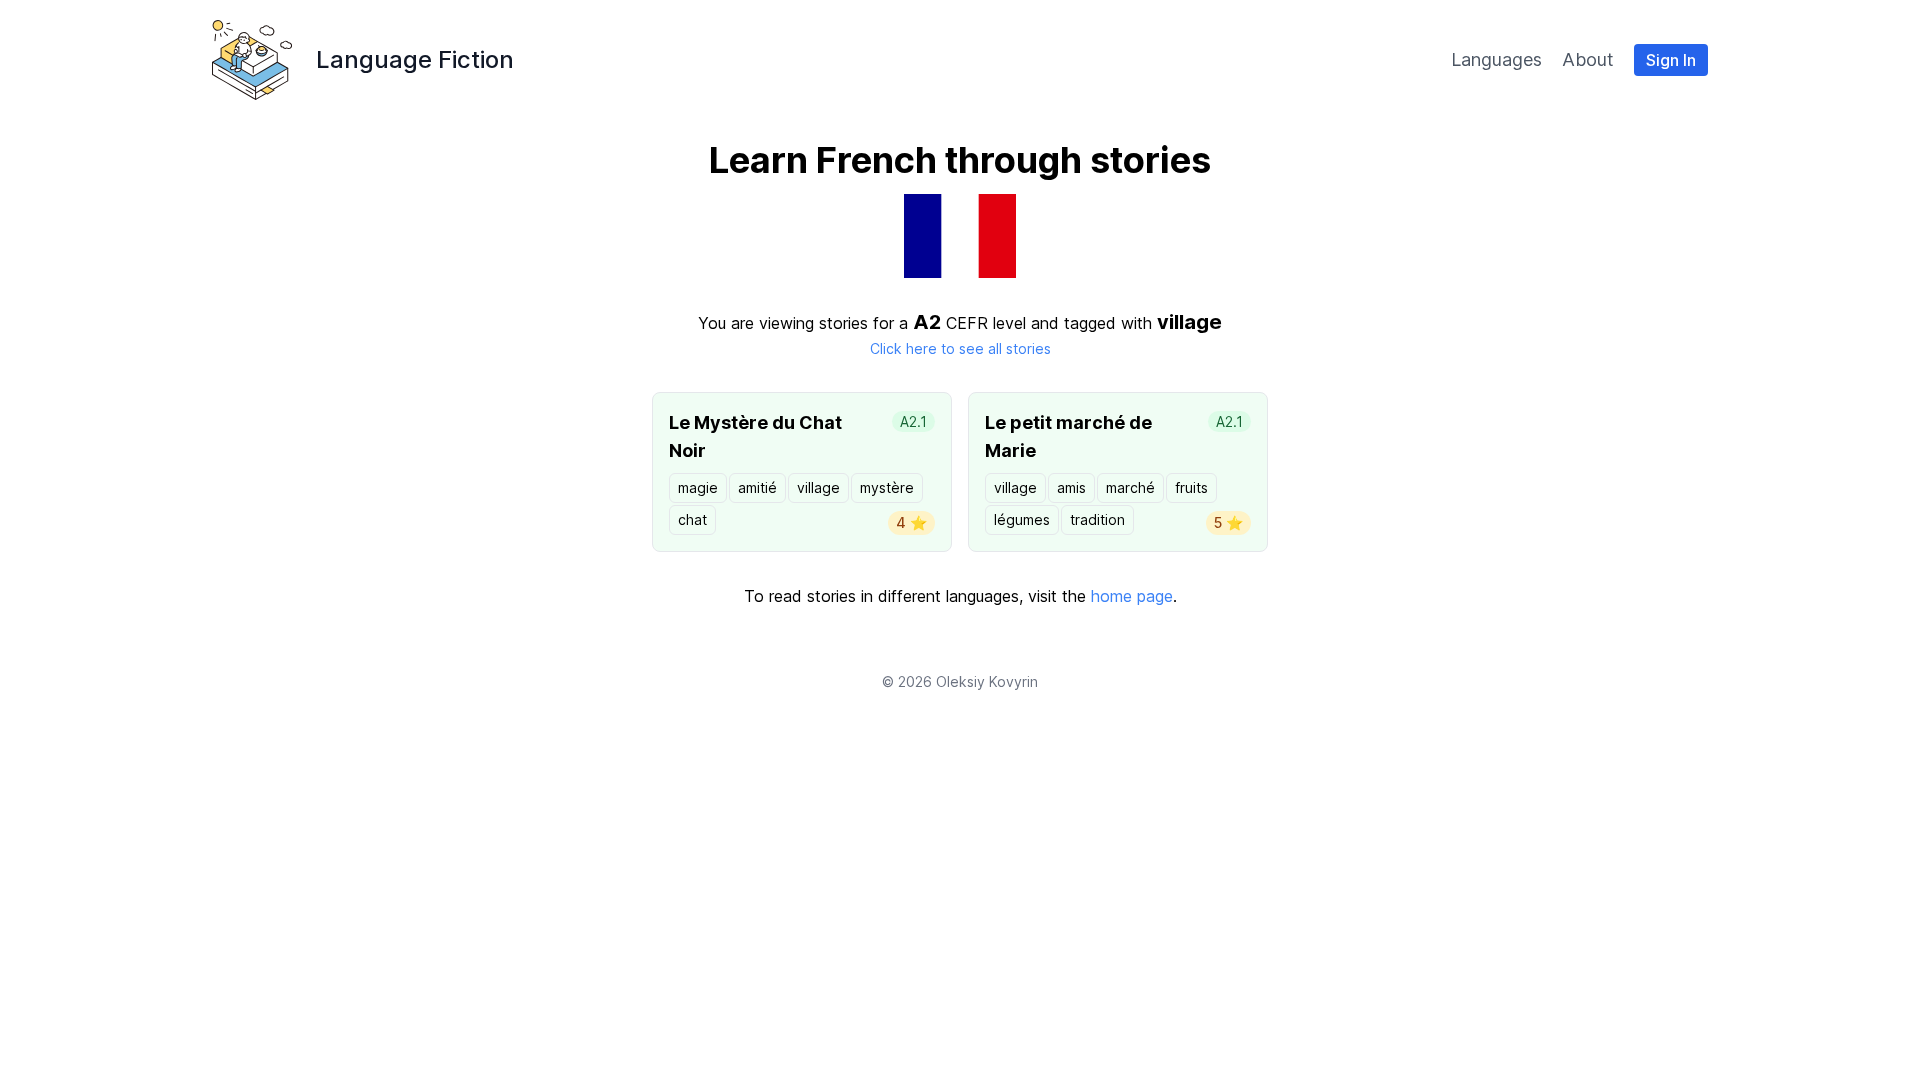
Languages (1496, 59)
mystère (887, 487)
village (818, 487)
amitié (757, 487)
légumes (1022, 519)
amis (1071, 487)
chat (692, 519)
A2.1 (913, 421)
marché (1130, 487)
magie (698, 487)
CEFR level (986, 323)
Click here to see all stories (960, 348)
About (1588, 59)
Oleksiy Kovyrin (987, 681)
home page (1132, 596)
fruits (1191, 487)
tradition (1097, 519)
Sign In (1671, 60)
